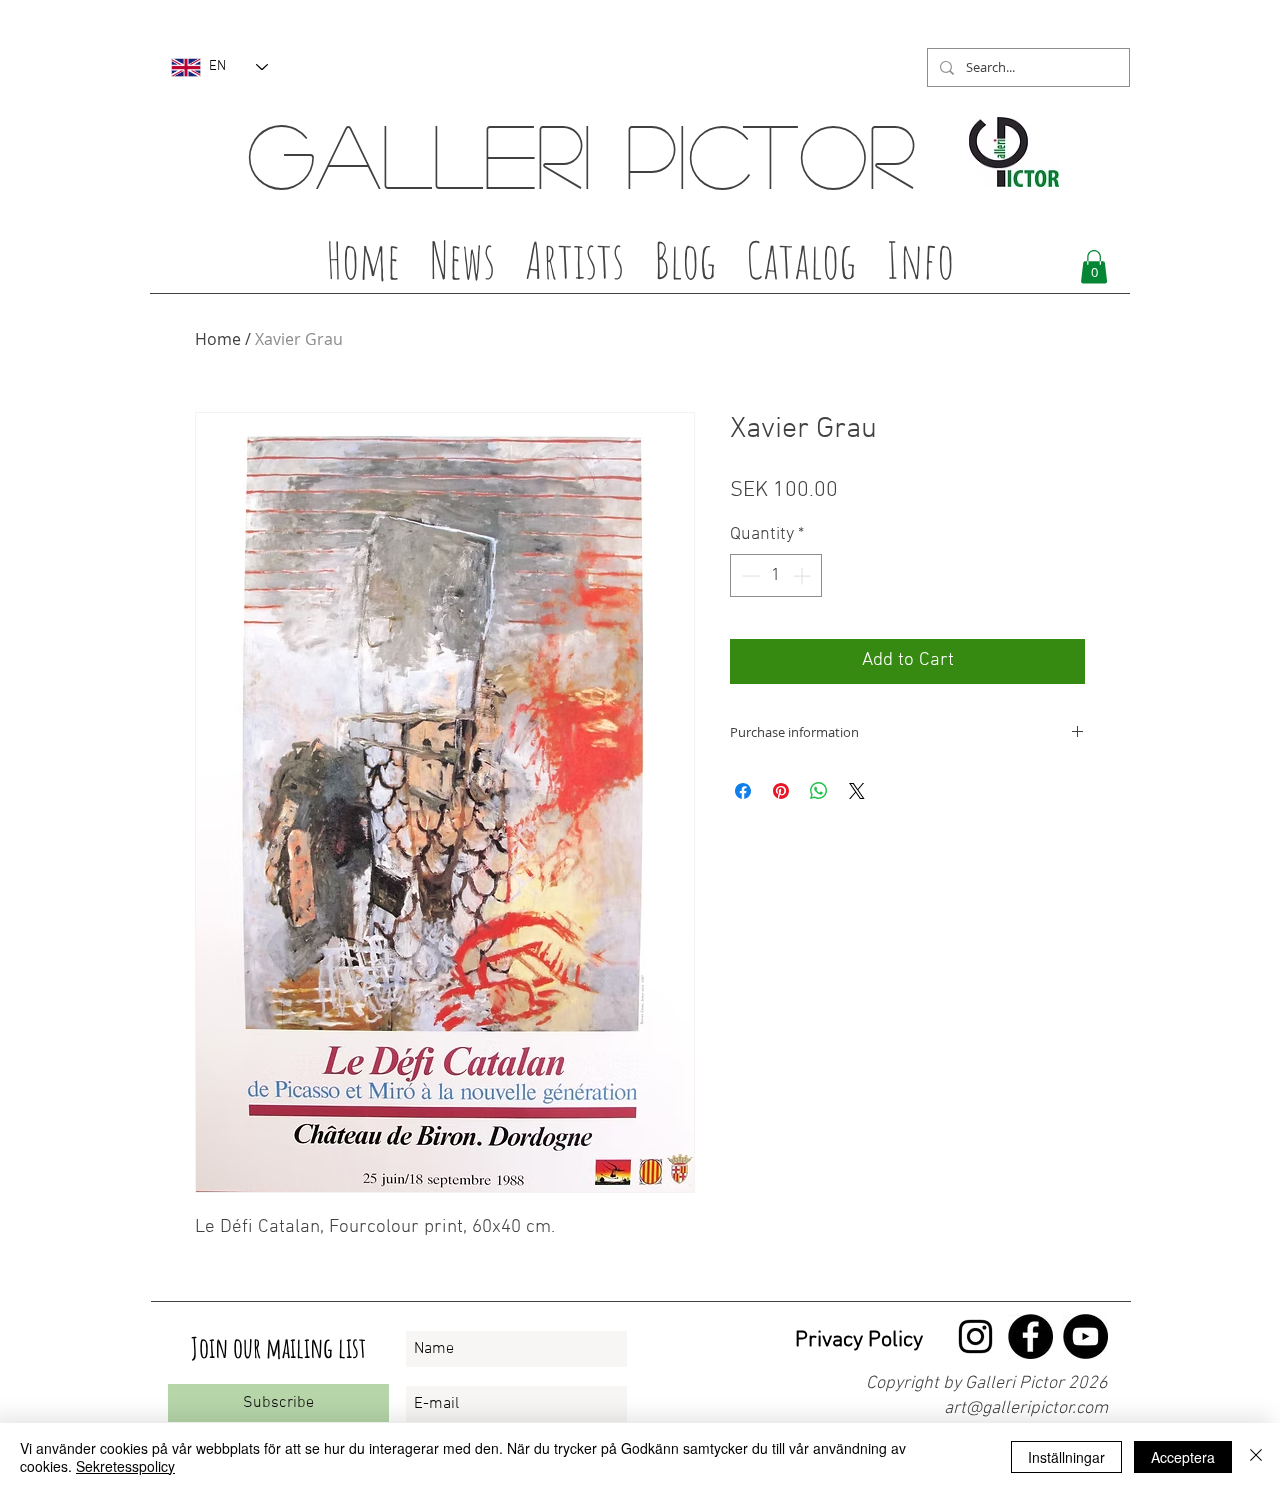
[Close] (1256, 1457)
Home (218, 339)
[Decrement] (748, 575)
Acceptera (1183, 1457)
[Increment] (803, 575)
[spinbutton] (776, 575)
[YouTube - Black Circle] (1085, 1336)
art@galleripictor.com (1026, 1408)
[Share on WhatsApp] (819, 791)
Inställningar (1066, 1457)
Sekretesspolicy (125, 1466)
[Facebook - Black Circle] (1030, 1336)
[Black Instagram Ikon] (975, 1336)
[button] (574, 266)
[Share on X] (857, 791)
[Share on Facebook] (743, 791)
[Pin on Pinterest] (781, 791)
